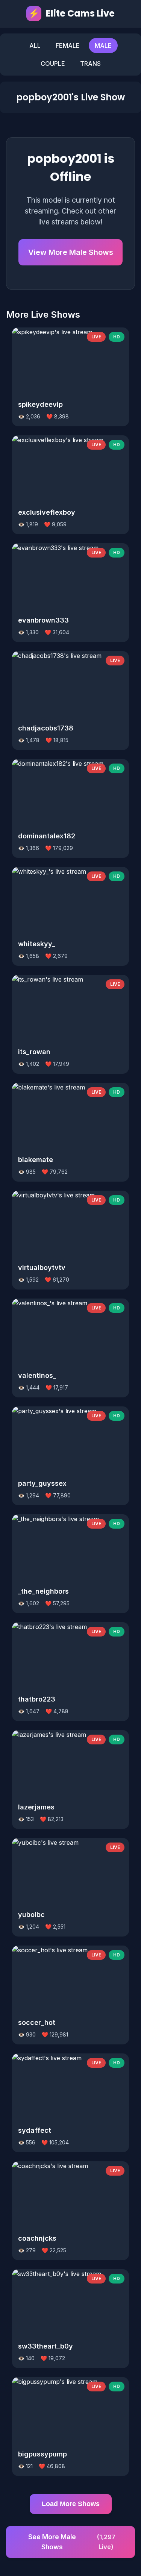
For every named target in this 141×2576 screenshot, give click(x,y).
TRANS (90, 64)
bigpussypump (42, 2454)
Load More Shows (71, 2504)
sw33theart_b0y (45, 2346)
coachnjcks (37, 2238)
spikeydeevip (40, 404)
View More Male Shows (71, 252)
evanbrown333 (43, 620)
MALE (103, 45)
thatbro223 (37, 1699)
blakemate (36, 1160)
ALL (35, 45)
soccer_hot (37, 2022)
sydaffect (35, 2130)
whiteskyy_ (36, 944)
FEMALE (68, 45)
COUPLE (53, 64)
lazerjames (36, 1807)
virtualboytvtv (42, 1268)
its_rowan (34, 1052)
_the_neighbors (43, 1591)
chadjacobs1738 (46, 728)
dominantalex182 (47, 836)
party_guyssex (42, 1483)
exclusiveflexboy (47, 512)
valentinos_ (37, 1375)
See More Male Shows (72, 2542)
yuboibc (31, 1915)
